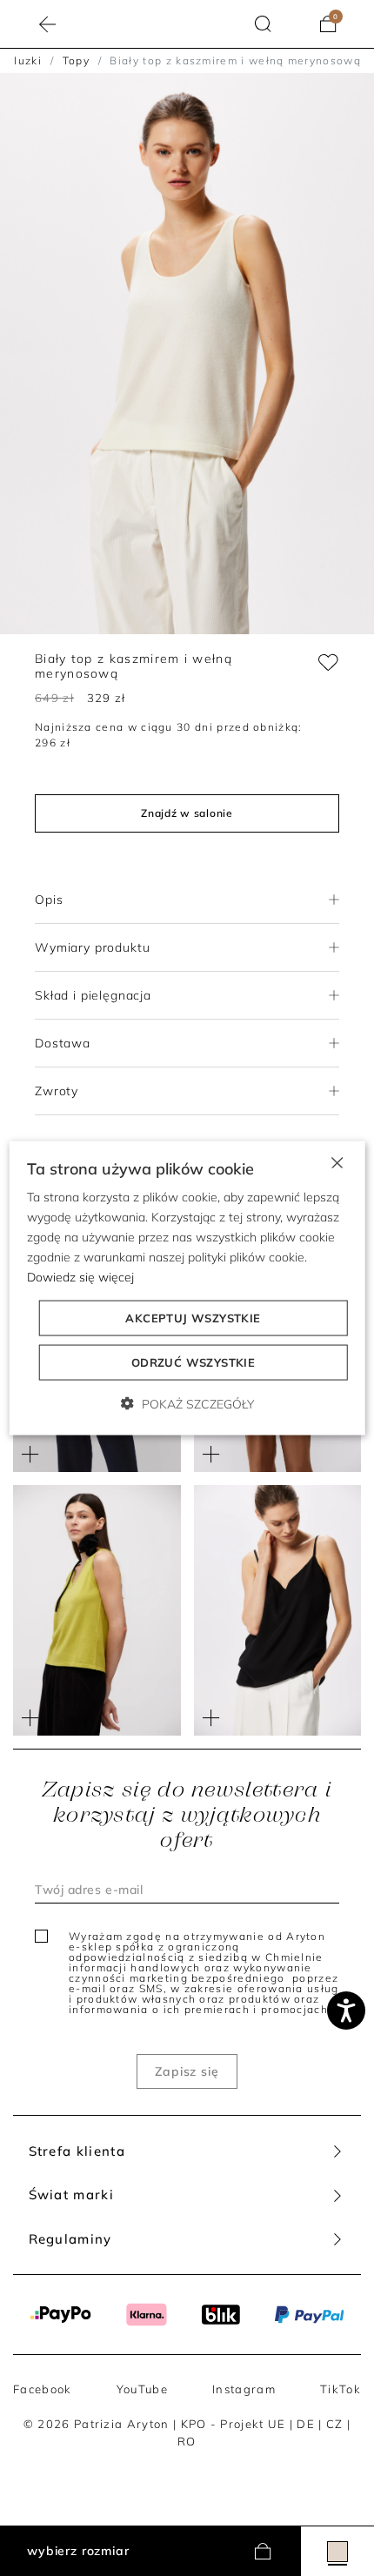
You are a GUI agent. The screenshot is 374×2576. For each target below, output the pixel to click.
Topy (76, 60)
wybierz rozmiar (78, 2551)
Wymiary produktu (92, 947)
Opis (49, 900)
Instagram (244, 2389)
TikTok (341, 2389)
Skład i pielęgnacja (93, 995)
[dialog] (187, 1288)
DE (306, 2424)
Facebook (42, 2389)
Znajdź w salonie (187, 813)
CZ (335, 2424)
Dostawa (63, 1043)
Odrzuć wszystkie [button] (193, 1362)
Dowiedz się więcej (80, 1277)
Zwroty (57, 1091)
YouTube (142, 2389)
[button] (263, 24)
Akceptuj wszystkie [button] (193, 1318)
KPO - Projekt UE (234, 2424)
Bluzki (24, 60)
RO (187, 2441)
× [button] (336, 1161)
